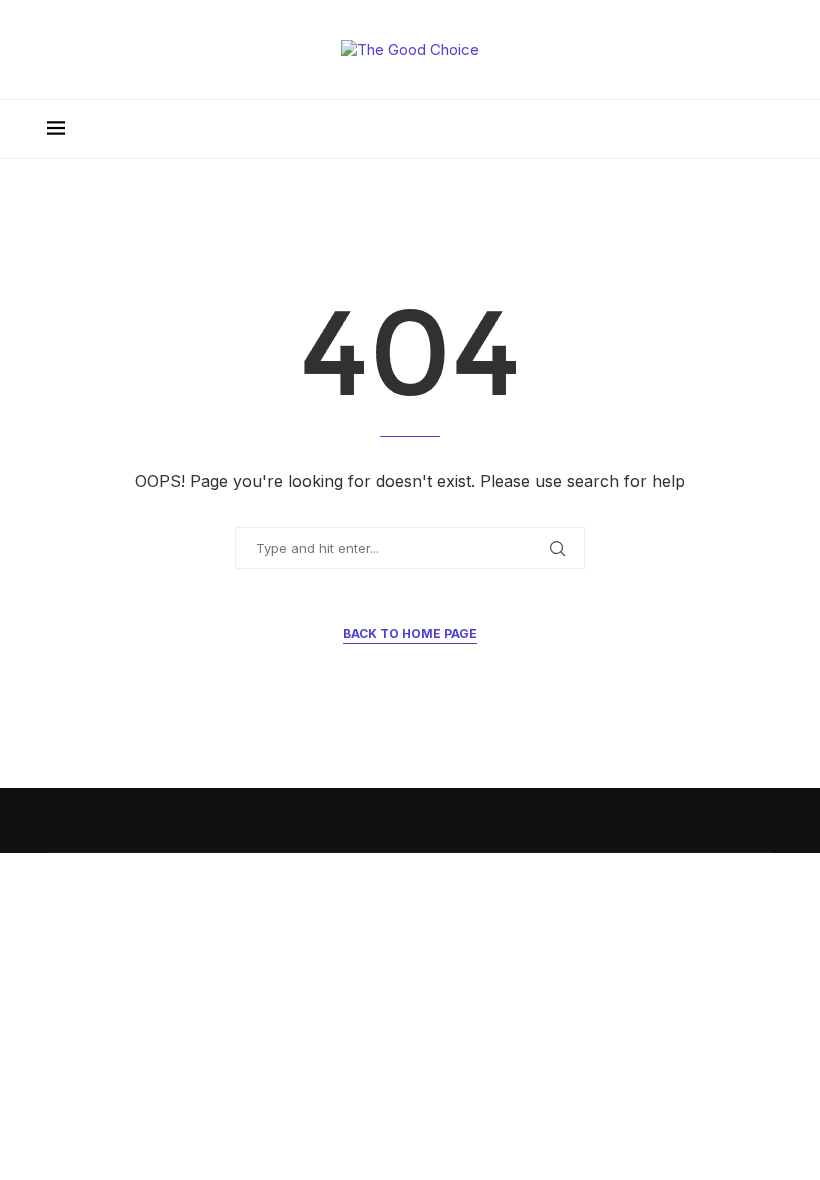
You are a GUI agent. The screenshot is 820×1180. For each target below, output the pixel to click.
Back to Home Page (410, 633)
